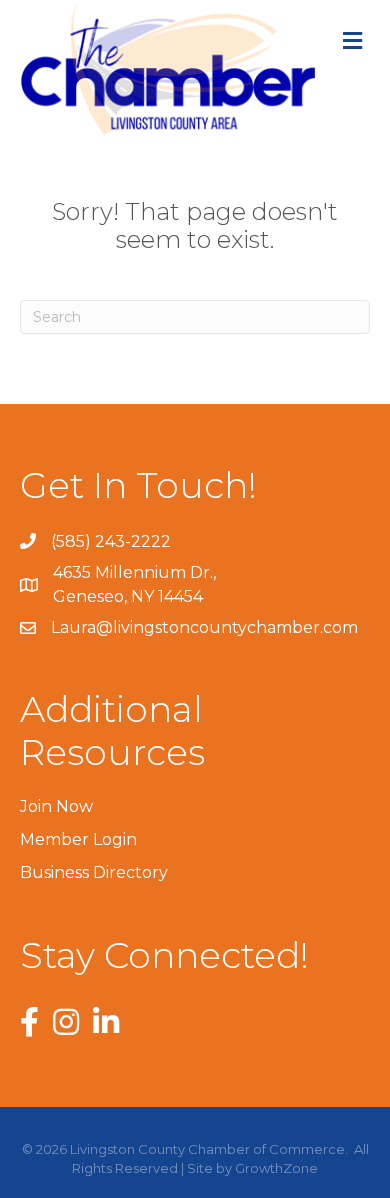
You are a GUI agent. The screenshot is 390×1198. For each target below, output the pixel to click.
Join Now (56, 806)
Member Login (78, 839)
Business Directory (94, 872)
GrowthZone (276, 1168)
